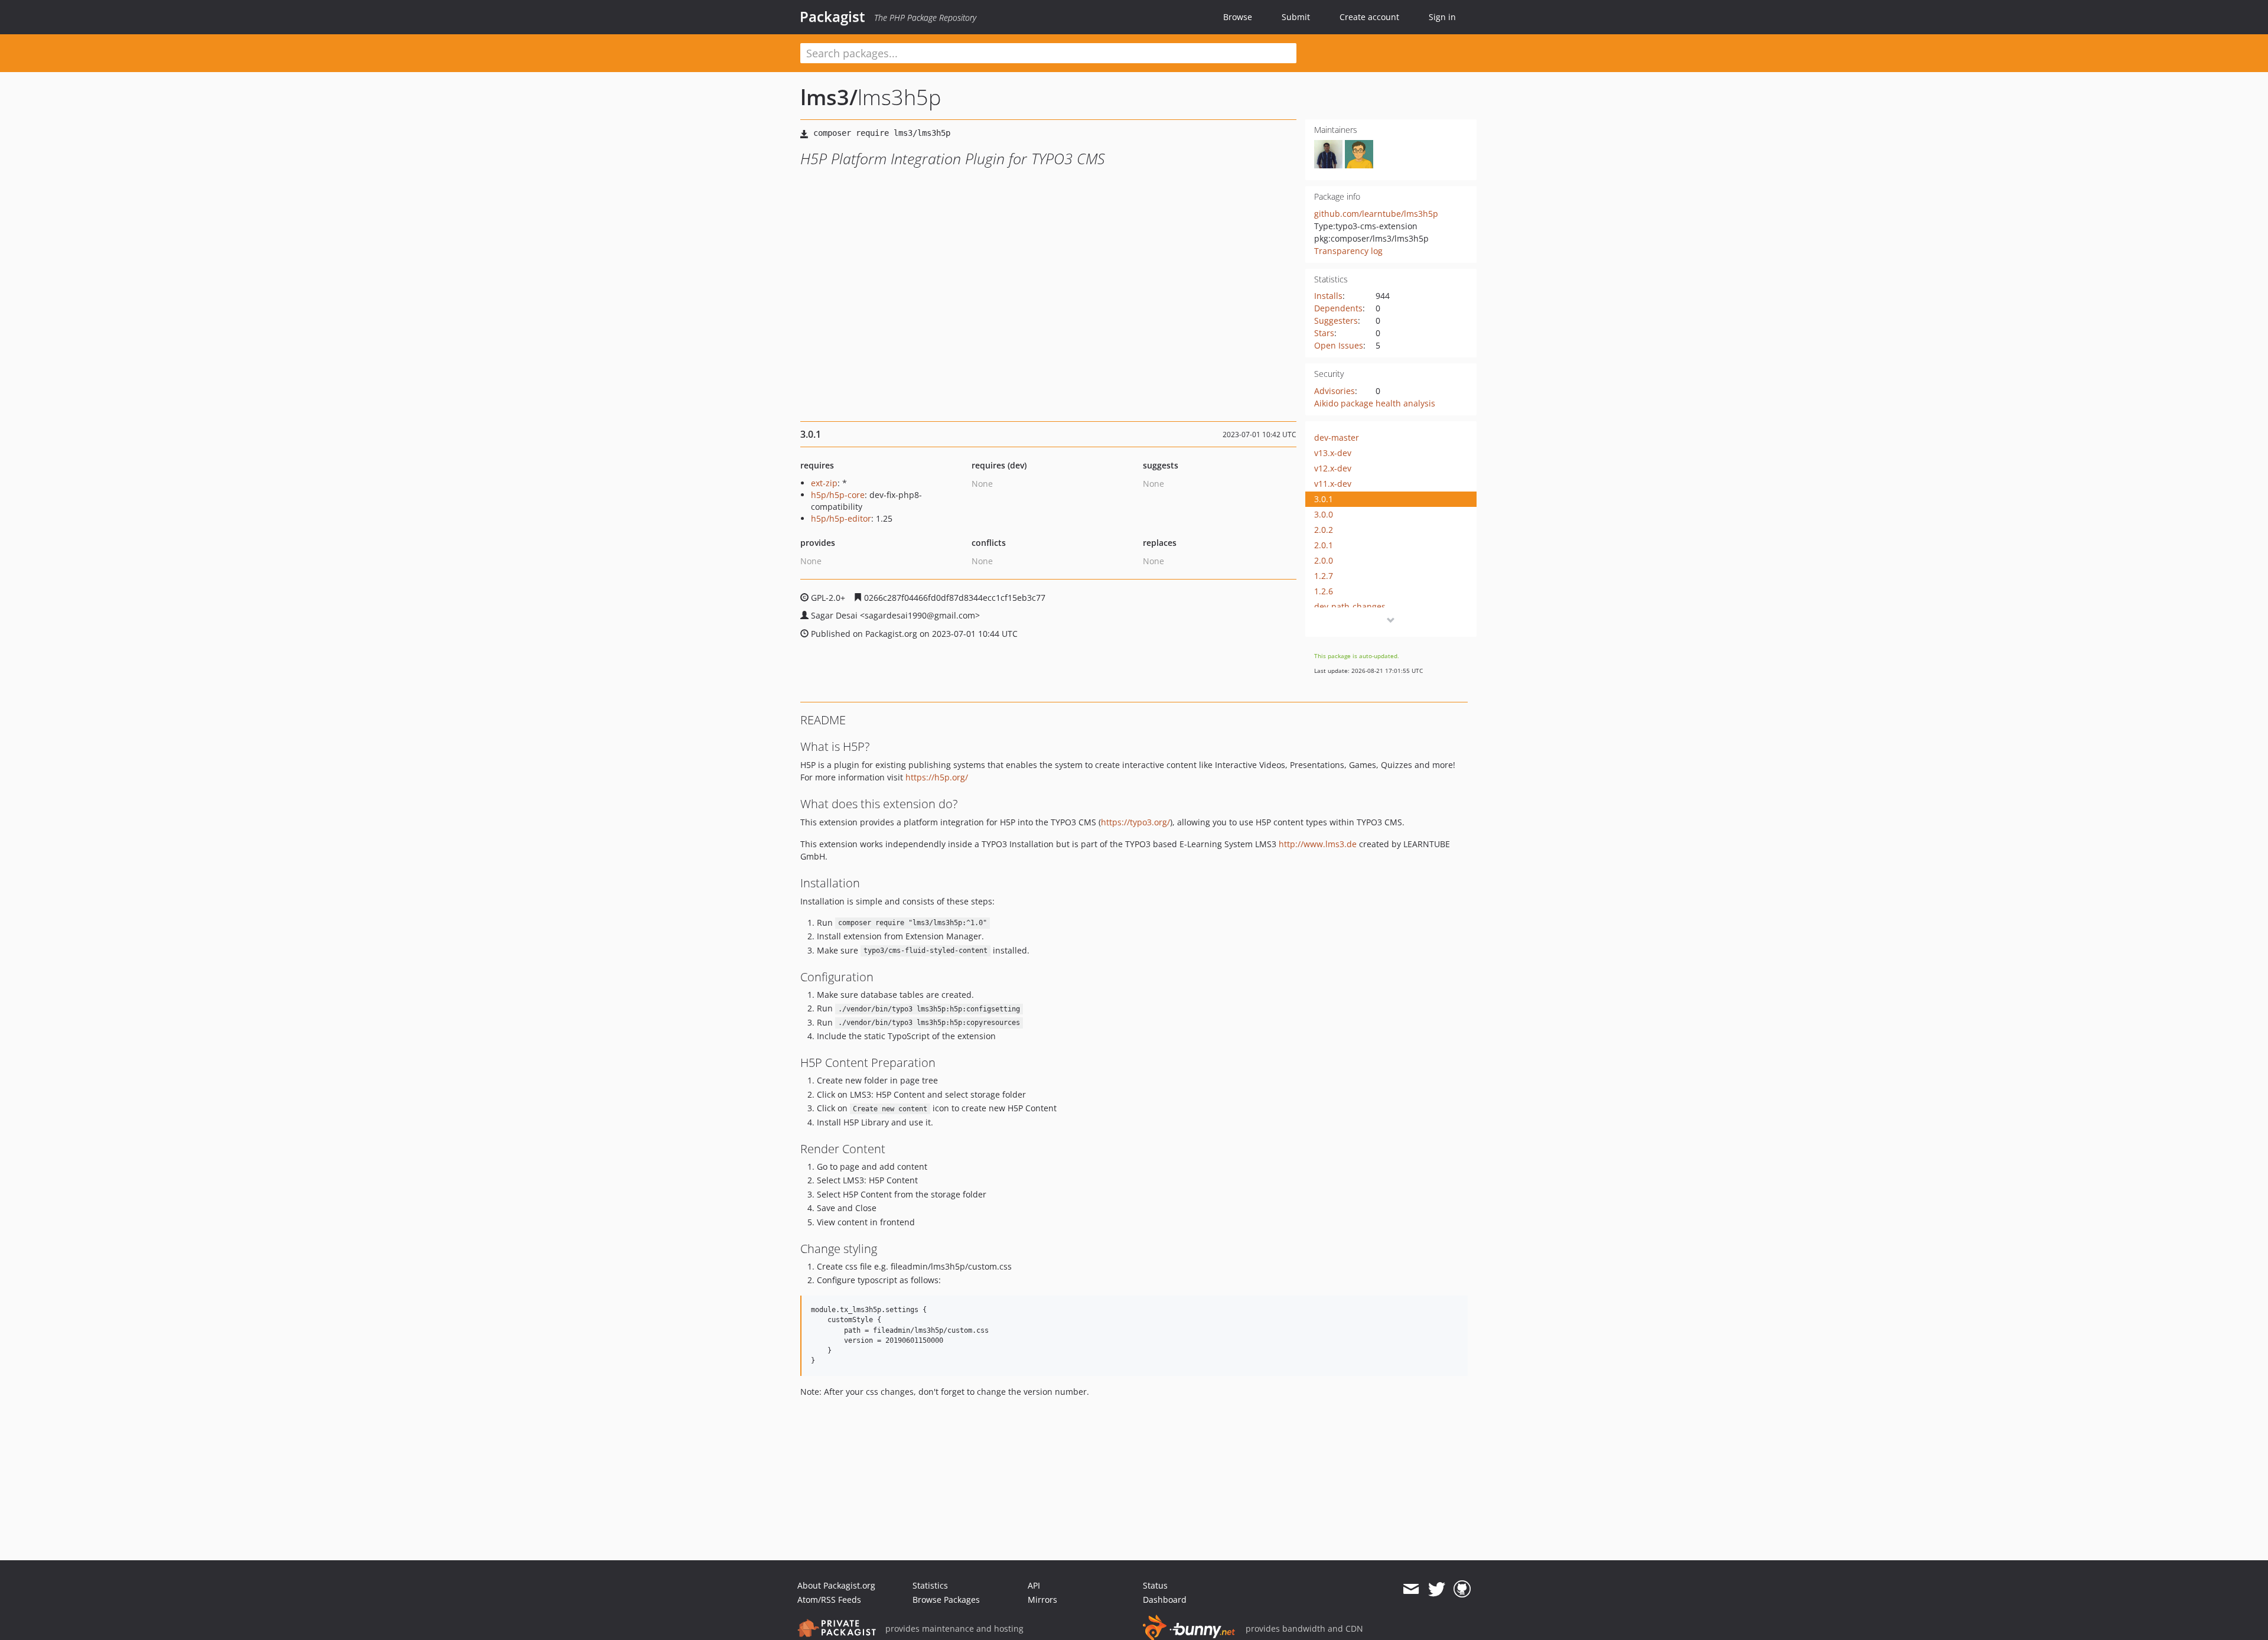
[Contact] (1411, 1589)
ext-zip (824, 483)
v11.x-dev (1333, 484)
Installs (1328, 296)
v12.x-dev (1333, 468)
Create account (1369, 17)
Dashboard (1165, 1600)
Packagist (832, 17)
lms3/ (829, 97)
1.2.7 (1324, 576)
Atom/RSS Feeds (829, 1600)
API (1034, 1585)
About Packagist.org (836, 1585)
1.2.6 (1324, 591)
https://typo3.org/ (1135, 822)
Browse (1238, 17)
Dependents (1338, 308)
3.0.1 (1324, 499)
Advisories (1335, 391)
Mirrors (1042, 1600)
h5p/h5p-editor (841, 518)
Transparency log (1348, 251)
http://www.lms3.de (1318, 844)
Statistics (930, 1585)
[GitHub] (1462, 1589)
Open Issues (1339, 345)
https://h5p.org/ (937, 777)
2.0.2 (1324, 530)
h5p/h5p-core (838, 495)
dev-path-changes (1350, 606)
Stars (1324, 333)
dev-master (1337, 437)
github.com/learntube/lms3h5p (1376, 214)
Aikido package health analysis (1375, 403)
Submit (1296, 17)
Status (1155, 1585)
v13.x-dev (1333, 453)
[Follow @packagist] (1437, 1589)
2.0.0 (1324, 560)
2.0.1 (1324, 545)
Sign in (1442, 17)
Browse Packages (946, 1600)
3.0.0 (1324, 514)
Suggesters (1336, 320)
